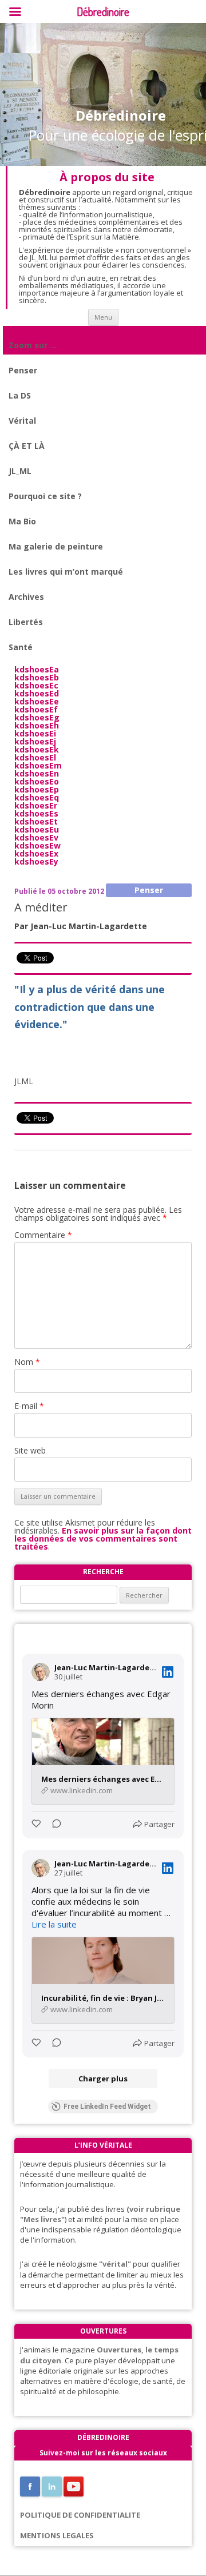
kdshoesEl (35, 757)
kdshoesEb (37, 677)
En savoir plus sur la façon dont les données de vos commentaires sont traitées (103, 1538)
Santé (21, 647)
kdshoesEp (37, 789)
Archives (26, 597)
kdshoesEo (37, 781)
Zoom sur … (33, 345)
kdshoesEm (38, 765)
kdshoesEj (35, 741)
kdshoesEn (37, 773)
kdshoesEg (37, 717)
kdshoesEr (36, 805)
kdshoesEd (37, 693)
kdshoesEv (36, 837)
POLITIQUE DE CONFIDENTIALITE (80, 2515)
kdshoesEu (37, 829)
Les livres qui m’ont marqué (66, 572)
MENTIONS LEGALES (57, 2535)
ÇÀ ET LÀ (27, 446)
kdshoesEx (36, 853)
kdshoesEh (37, 725)
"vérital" (115, 2264)
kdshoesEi (35, 733)
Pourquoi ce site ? (45, 496)
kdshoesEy (36, 861)
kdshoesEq (37, 797)
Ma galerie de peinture (56, 546)
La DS (20, 395)
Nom (27, 1362)
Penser (23, 370)
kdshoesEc (36, 685)
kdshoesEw (37, 845)
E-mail (29, 1406)
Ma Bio (22, 521)
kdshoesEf (36, 709)
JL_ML (20, 471)
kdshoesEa (37, 669)
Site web (30, 1450)
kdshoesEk (37, 749)
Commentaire (43, 1235)
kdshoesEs (36, 813)
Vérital (22, 421)
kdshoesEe (37, 701)
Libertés (26, 622)
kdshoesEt (36, 821)
